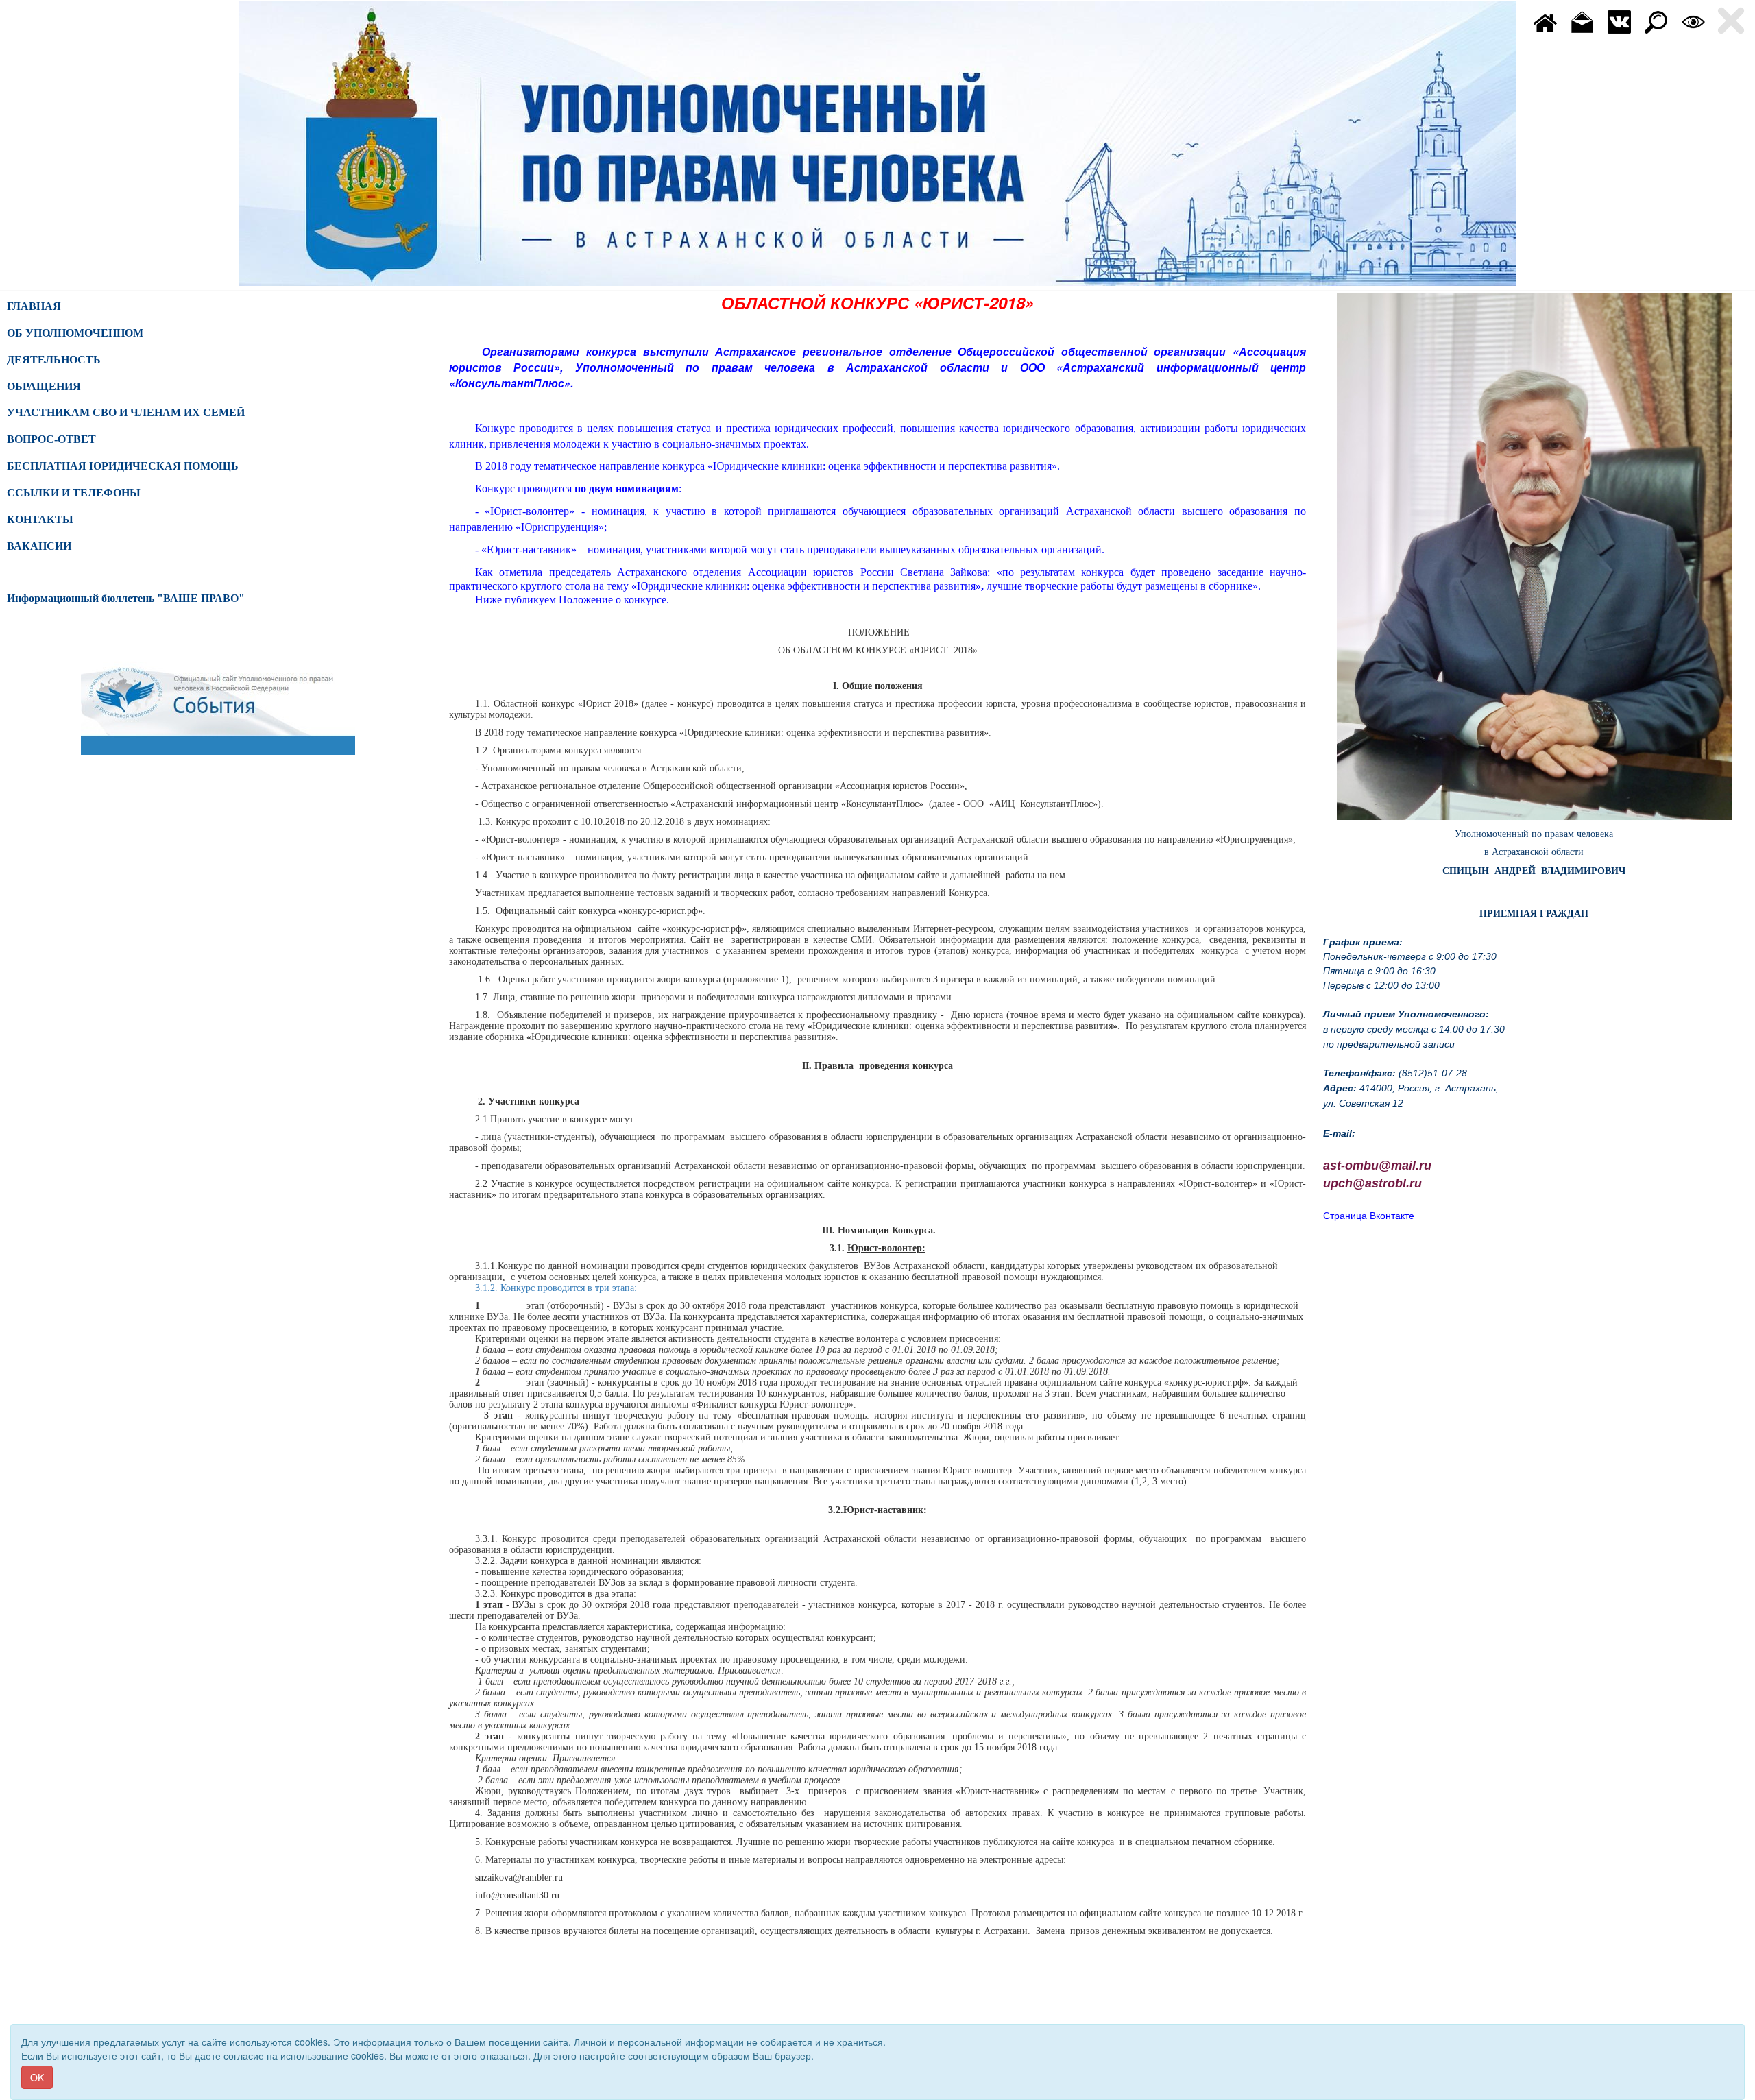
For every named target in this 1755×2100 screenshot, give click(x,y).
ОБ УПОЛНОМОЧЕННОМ (75, 333)
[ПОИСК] (1656, 21)
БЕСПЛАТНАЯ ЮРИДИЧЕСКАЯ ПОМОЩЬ (123, 466)
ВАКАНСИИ (39, 546)
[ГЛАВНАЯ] (1545, 21)
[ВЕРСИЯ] (1693, 21)
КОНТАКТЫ (40, 519)
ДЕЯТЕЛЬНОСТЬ (54, 360)
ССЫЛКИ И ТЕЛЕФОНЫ (74, 493)
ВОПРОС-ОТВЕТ (51, 439)
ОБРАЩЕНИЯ (44, 386)
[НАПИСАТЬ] (1582, 21)
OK (37, 2077)
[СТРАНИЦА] (1619, 21)
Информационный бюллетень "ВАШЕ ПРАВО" (126, 598)
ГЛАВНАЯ (34, 306)
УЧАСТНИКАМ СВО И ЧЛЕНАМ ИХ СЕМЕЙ (126, 412)
